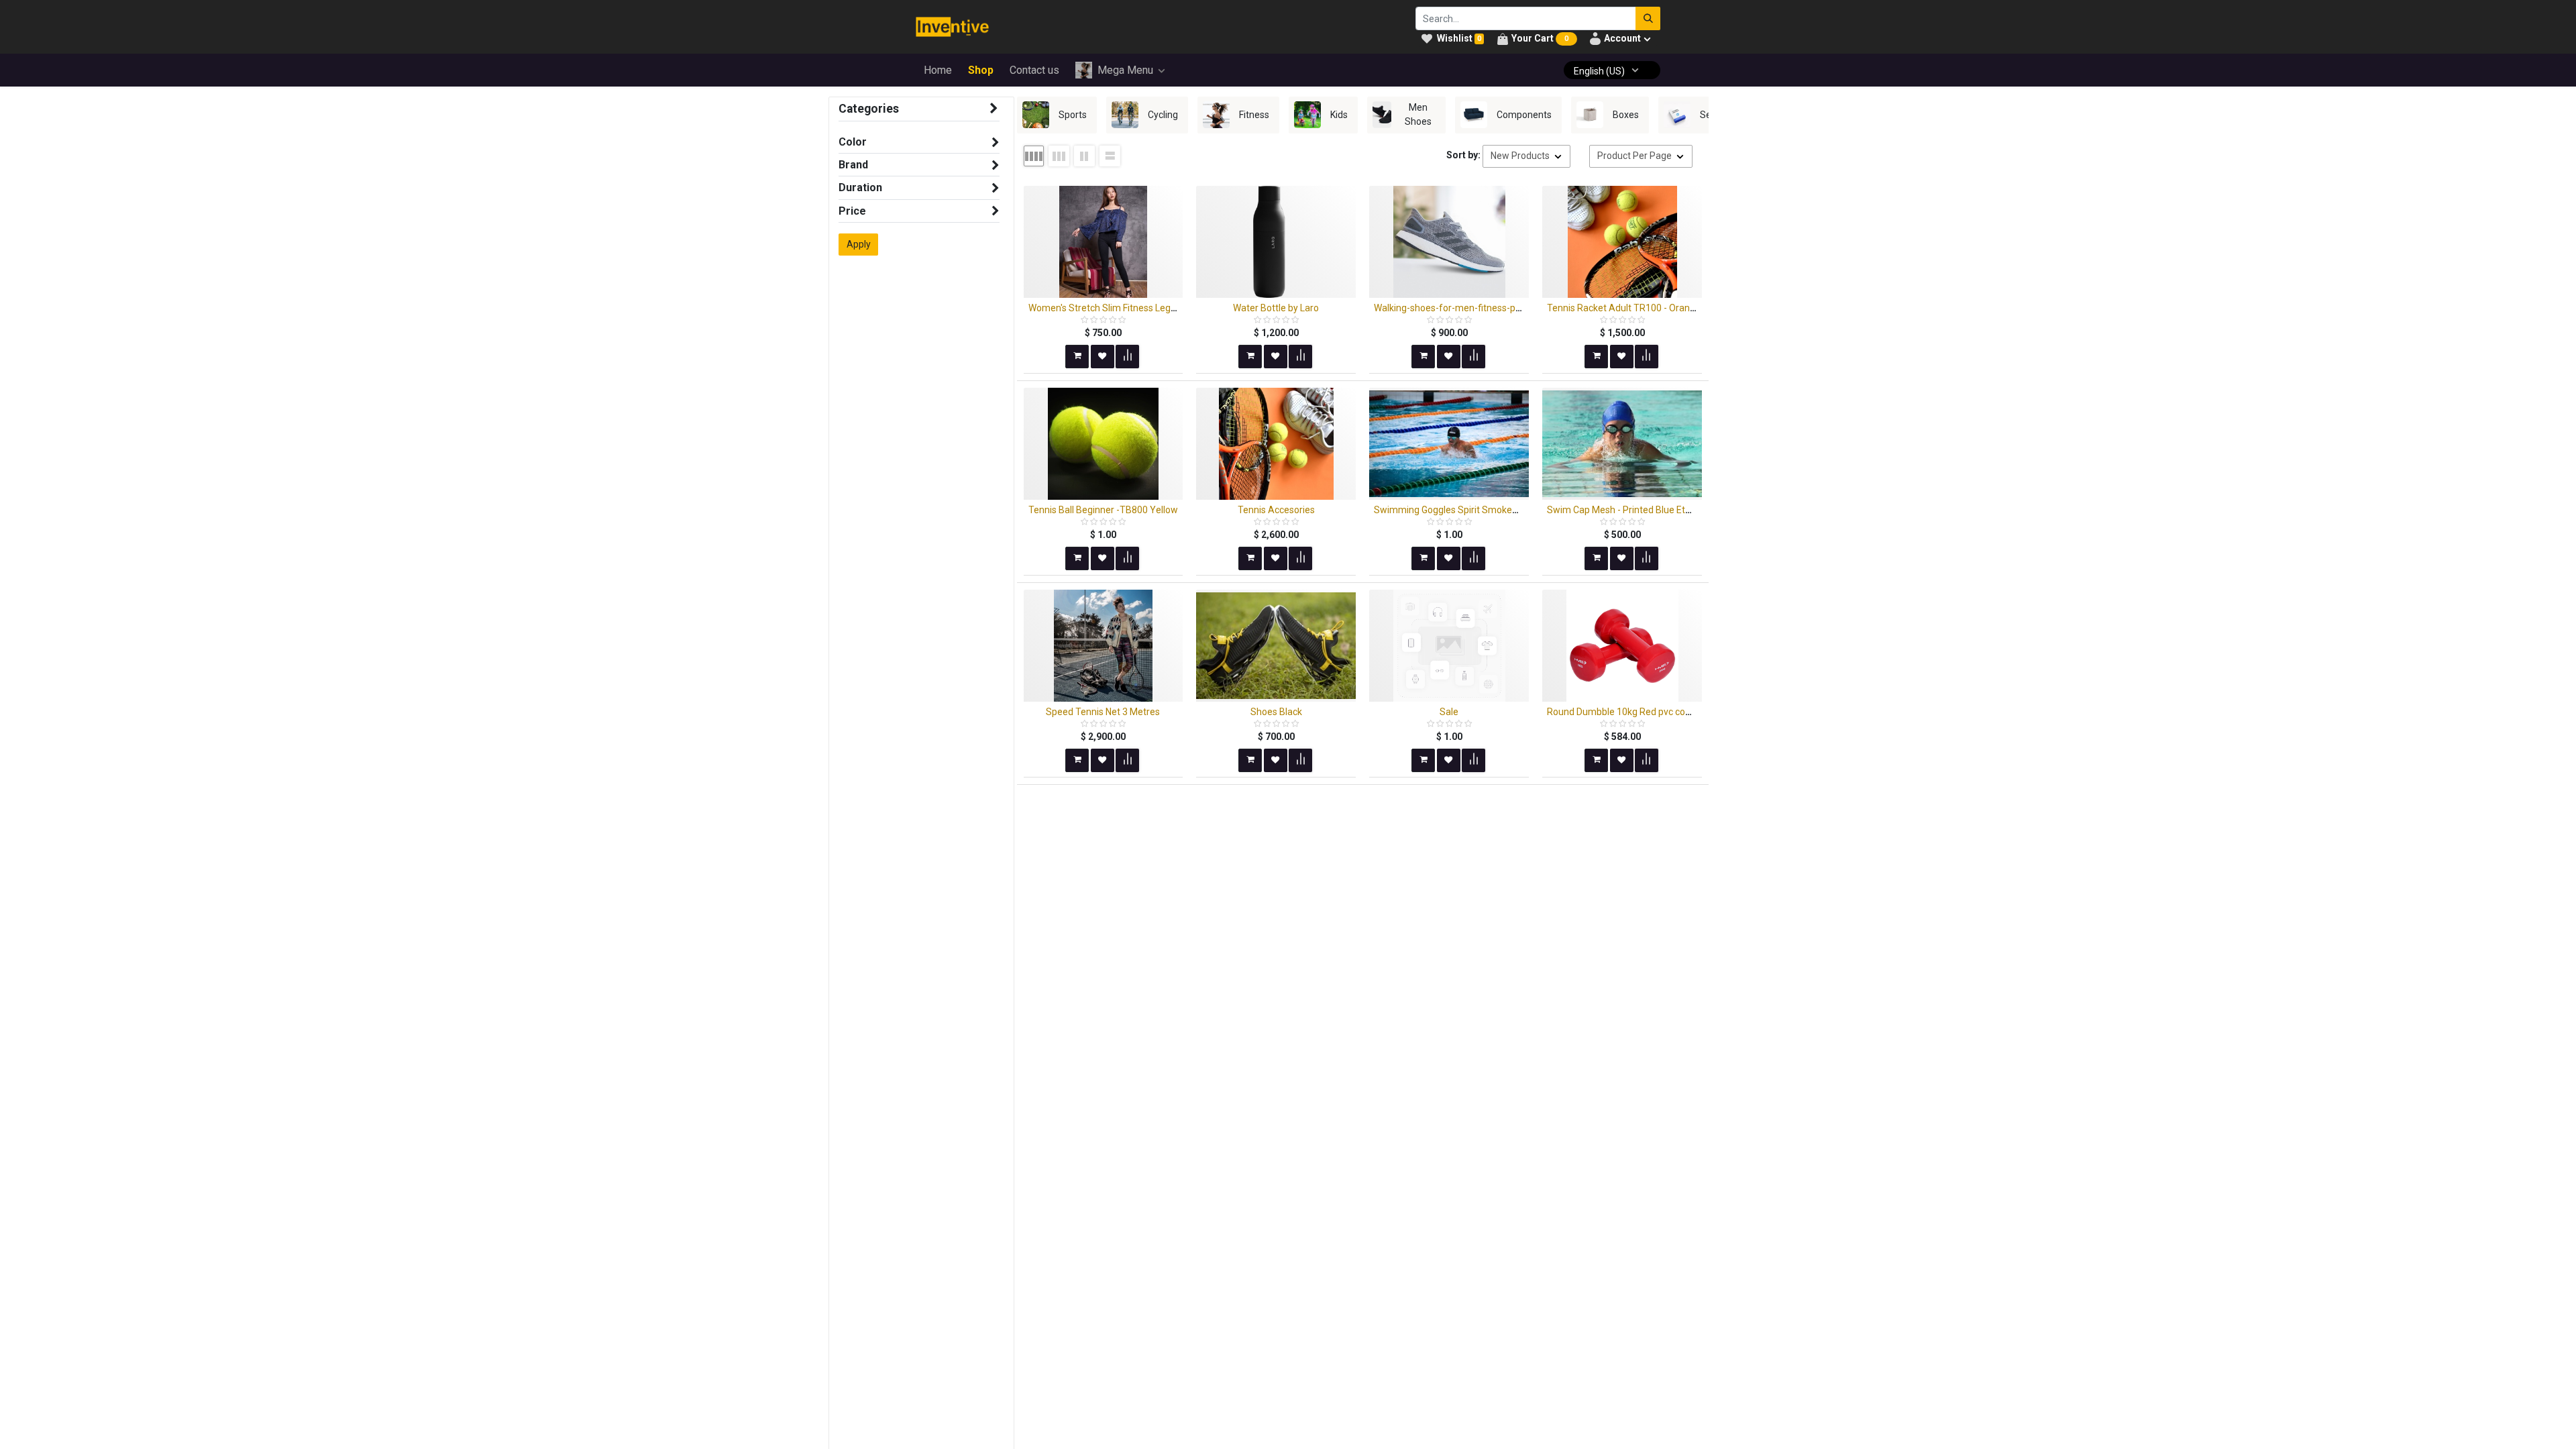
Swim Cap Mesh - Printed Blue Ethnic (1625, 510)
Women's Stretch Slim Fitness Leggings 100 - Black (1135, 308)
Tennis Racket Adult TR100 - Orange (1624, 308)
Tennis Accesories (1276, 510)
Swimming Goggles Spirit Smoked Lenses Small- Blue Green (1501, 510)
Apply (859, 244)
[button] (1526, 156)
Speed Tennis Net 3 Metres (1103, 712)
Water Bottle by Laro (1276, 308)
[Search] (1648, 18)
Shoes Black (1276, 712)
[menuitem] (938, 70)
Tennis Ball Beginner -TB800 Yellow (1103, 510)
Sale (1449, 712)
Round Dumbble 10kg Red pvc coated (1626, 712)
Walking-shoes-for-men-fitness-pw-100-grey (1469, 308)
